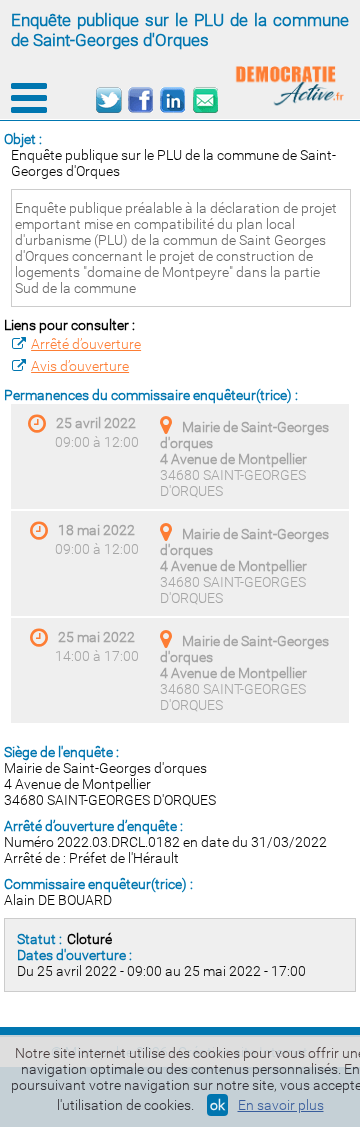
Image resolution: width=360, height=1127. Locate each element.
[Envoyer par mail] (204, 100)
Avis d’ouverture (80, 366)
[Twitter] (108, 100)
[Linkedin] (172, 100)
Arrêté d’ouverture (86, 344)
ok (217, 1105)
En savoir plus (281, 1105)
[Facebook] (140, 100)
